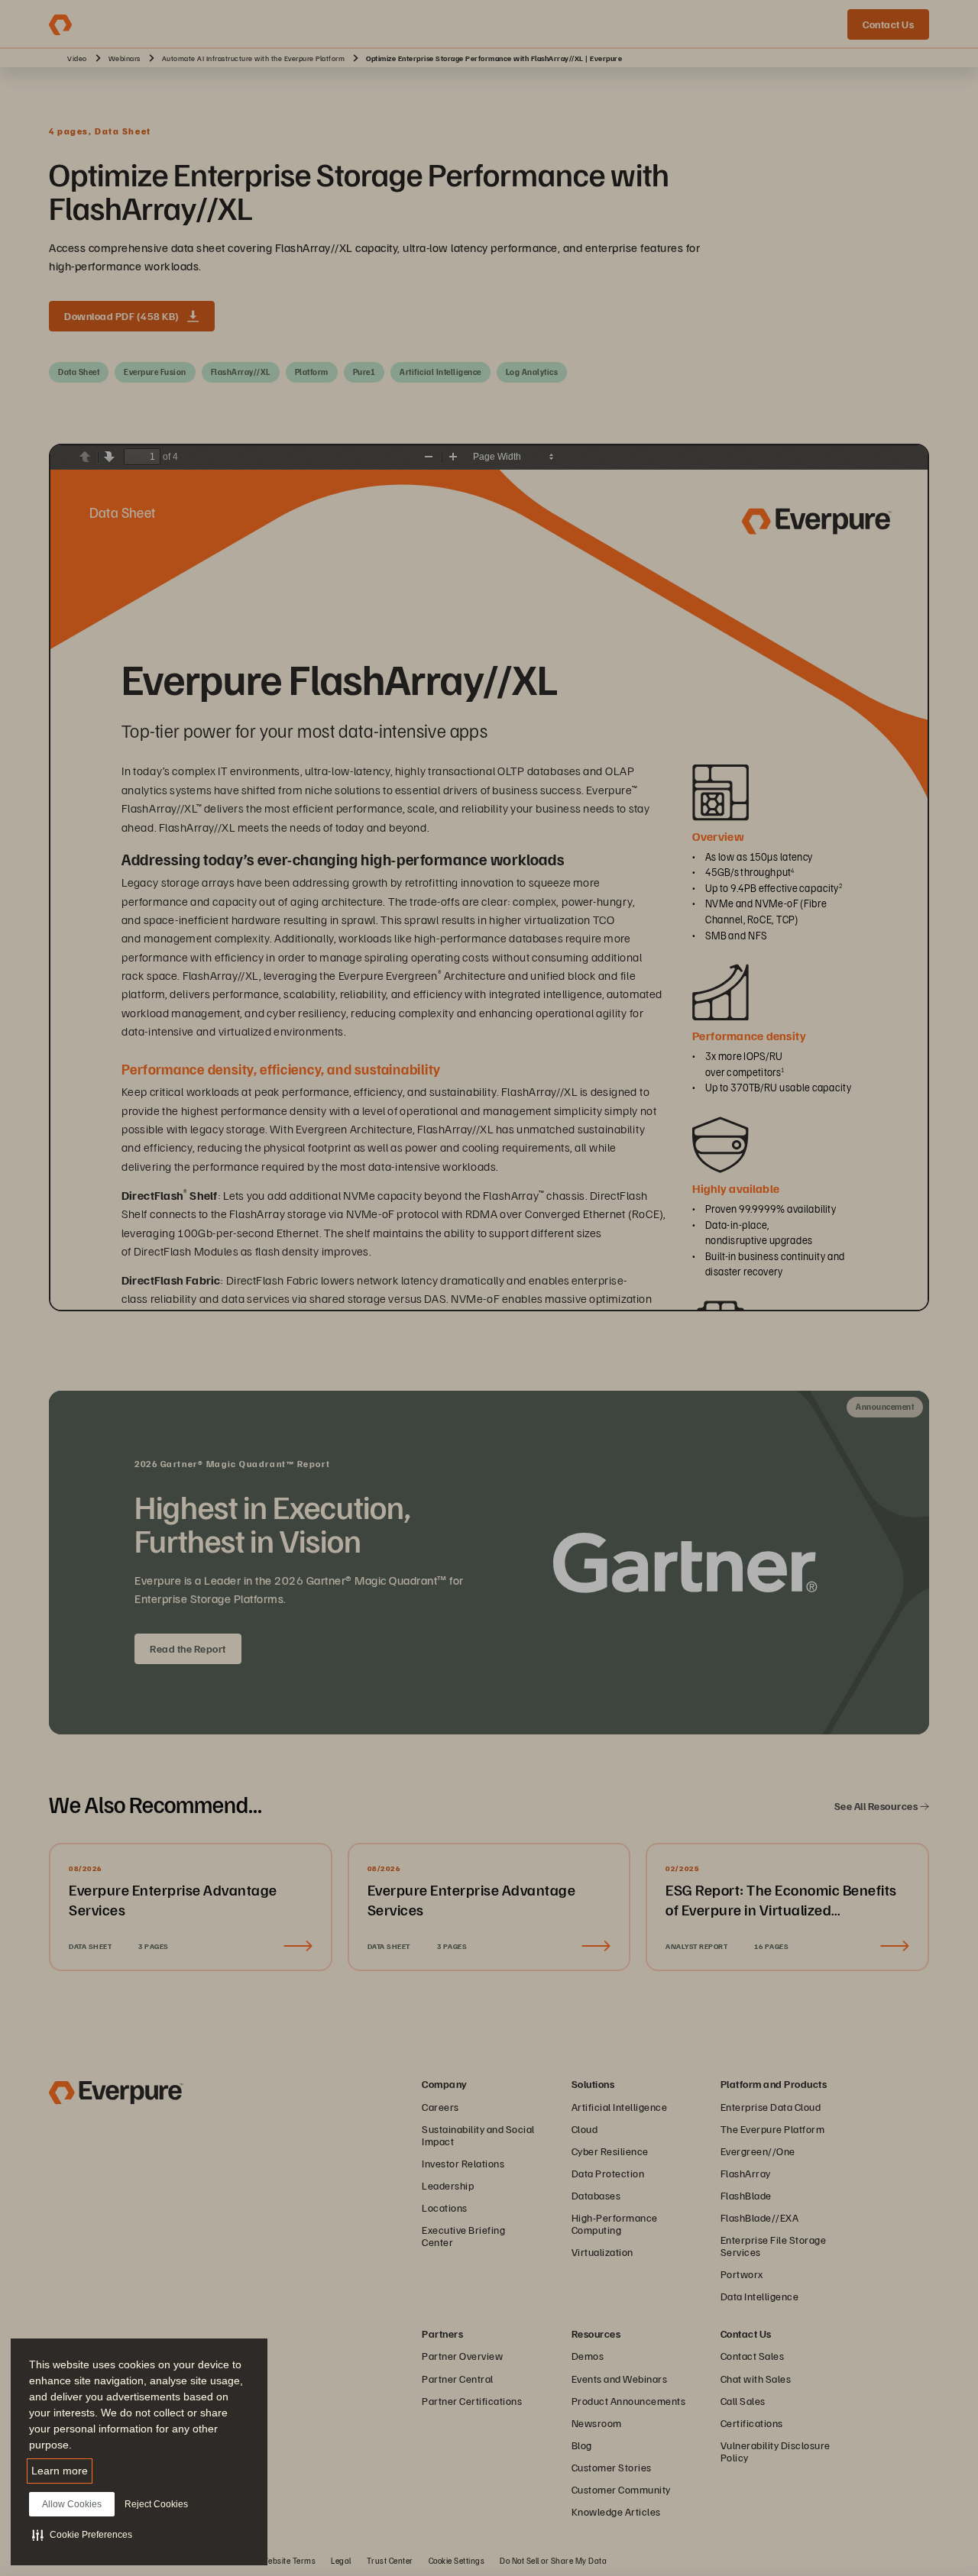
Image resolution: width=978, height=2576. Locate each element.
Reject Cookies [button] (156, 2504)
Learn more (60, 2471)
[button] (82, 2535)
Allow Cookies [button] (72, 2504)
